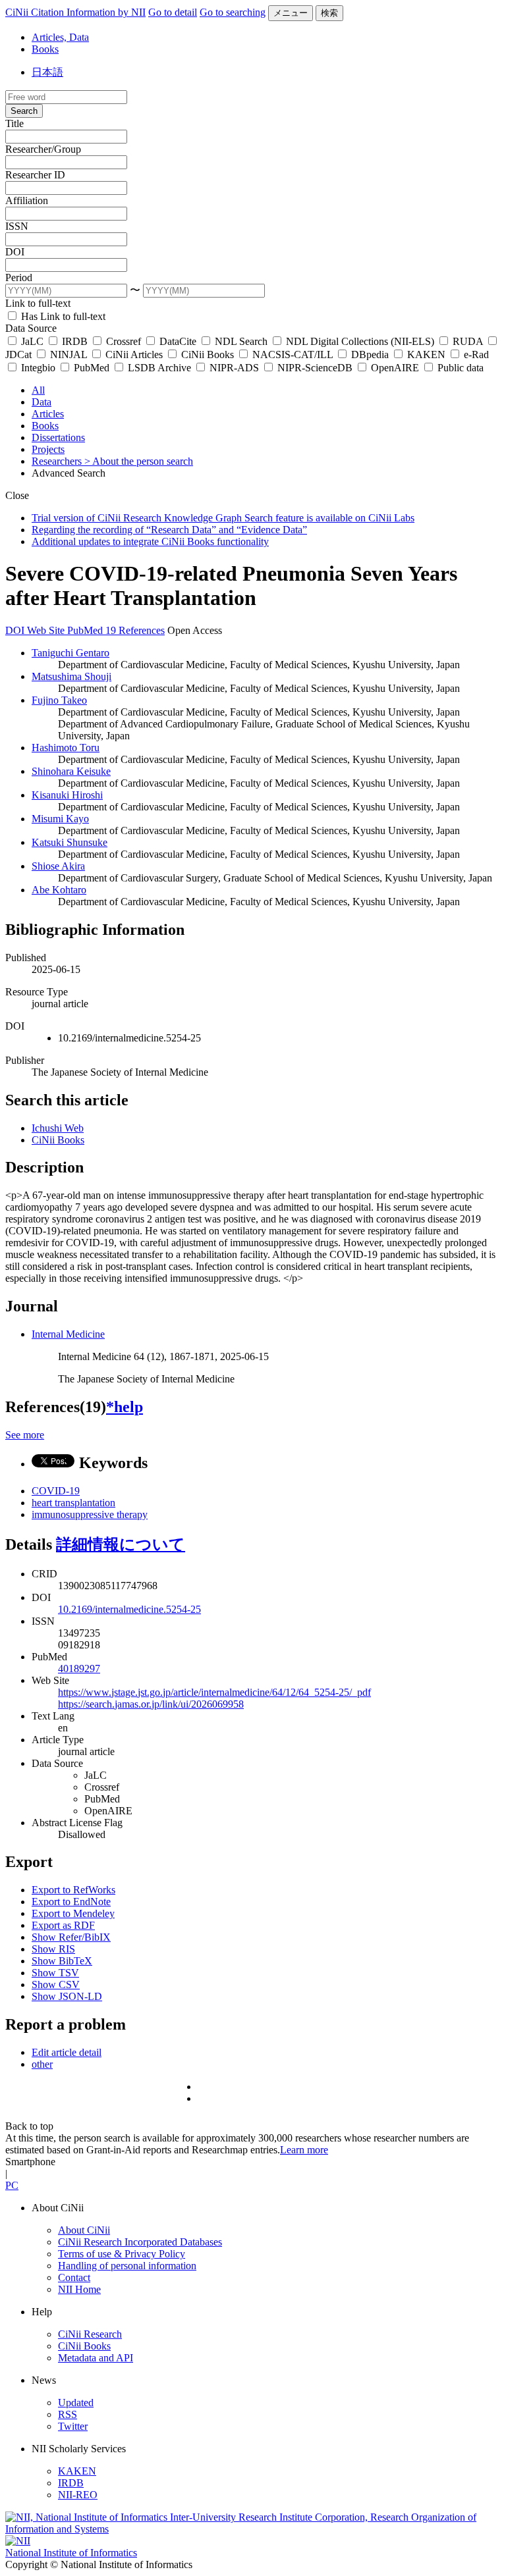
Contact (74, 2277)
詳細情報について (121, 1544)
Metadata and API (96, 2358)
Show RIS (53, 1949)
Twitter (73, 2426)
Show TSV (55, 1973)
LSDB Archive (159, 368)
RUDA (468, 341)
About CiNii (84, 2230)
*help (125, 1407)
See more (25, 1435)
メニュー (291, 13)
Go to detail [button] (173, 12)
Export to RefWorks (73, 1890)
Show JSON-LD (67, 1996)
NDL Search (241, 341)
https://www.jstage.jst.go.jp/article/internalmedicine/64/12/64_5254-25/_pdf (214, 1692)
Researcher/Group (43, 149)
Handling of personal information (127, 2266)
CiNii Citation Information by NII (75, 12)
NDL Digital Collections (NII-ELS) (360, 341)
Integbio (38, 368)
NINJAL (69, 355)
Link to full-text (38, 303)
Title (14, 123)
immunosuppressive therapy (90, 1514)
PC (12, 2185)
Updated (76, 2403)
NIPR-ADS (234, 368)
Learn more (304, 2150)
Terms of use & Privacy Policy (122, 2254)
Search (24, 111)
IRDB (75, 341)
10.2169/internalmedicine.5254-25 (129, 1609)
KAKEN (426, 355)
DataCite (178, 341)
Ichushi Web (58, 1128)
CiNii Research (90, 2334)
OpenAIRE (395, 368)
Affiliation (27, 200)
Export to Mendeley (73, 1913)
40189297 (79, 1669)
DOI (15, 252)
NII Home (79, 2289)
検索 (329, 13)
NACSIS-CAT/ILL (293, 355)
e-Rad (475, 355)
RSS (68, 2414)
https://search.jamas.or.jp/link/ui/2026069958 (151, 1704)
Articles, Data (60, 37)
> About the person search (139, 461)
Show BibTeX (62, 1961)
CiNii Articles (134, 355)
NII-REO (78, 2495)
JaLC (32, 341)
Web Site (47, 630)
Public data (459, 368)
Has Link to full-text (62, 316)
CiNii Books (208, 355)
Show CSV (56, 1985)
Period (19, 277)
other (42, 2064)
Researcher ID (35, 175)
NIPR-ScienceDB (315, 368)
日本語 (47, 72)
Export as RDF (63, 1925)
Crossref (124, 341)
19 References (135, 630)
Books (45, 49)
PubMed (92, 368)
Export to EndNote (71, 1902)
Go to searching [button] (233, 12)
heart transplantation (73, 1503)
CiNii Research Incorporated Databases (140, 2242)
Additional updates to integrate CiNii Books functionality (150, 541)
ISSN (17, 226)
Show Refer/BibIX (71, 1937)
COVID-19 (56, 1491)
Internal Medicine (68, 1334)
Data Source (31, 328)
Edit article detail (67, 2052)
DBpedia (370, 355)
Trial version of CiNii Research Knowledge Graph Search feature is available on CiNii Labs (223, 518)
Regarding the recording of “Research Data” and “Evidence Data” (169, 530)
